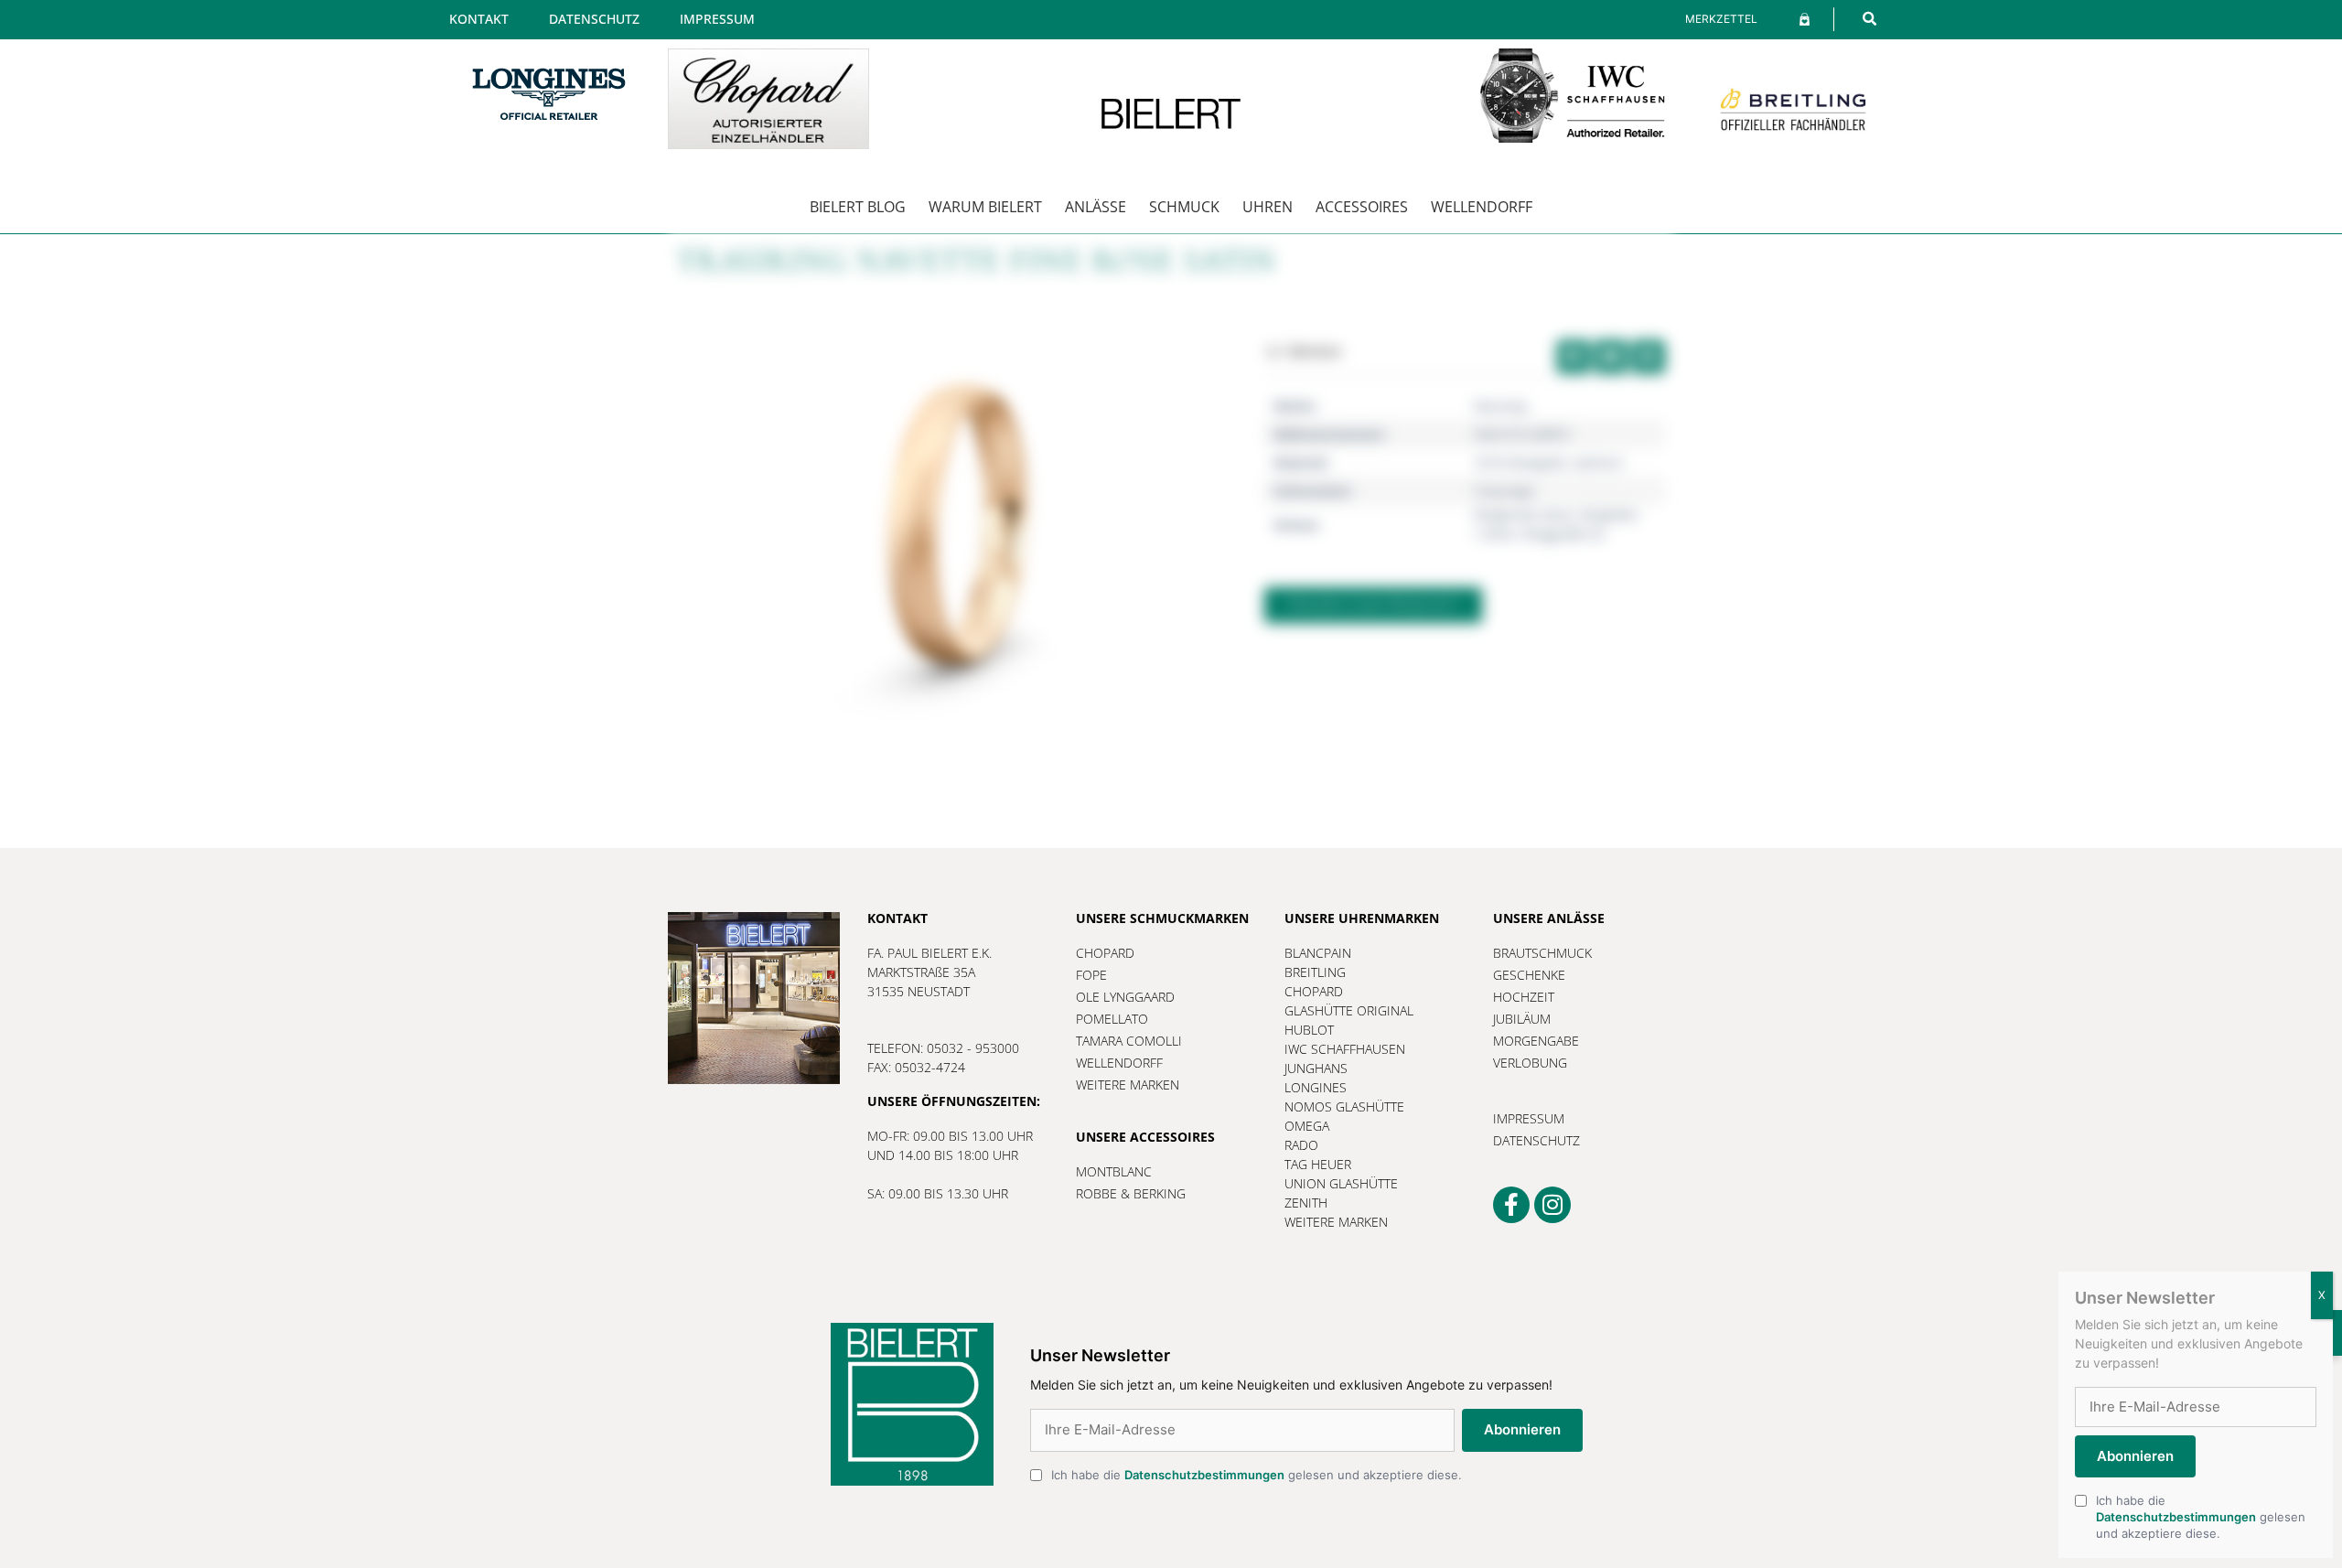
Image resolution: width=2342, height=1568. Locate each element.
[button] (1869, 19)
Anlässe (1096, 207)
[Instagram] (1552, 1205)
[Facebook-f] (1511, 1205)
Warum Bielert (985, 207)
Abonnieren (1522, 1429)
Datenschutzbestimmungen (1204, 1475)
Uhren (1268, 207)
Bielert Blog (858, 207)
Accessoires (1362, 207)
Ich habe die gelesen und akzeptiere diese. (1257, 1475)
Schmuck (1184, 207)
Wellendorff (1482, 207)
